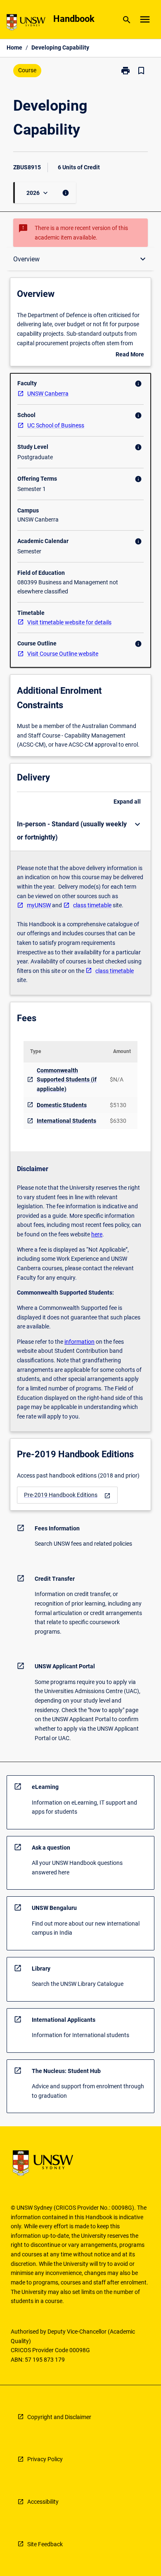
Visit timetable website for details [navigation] (69, 622)
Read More (130, 355)
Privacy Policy (45, 2459)
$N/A (117, 1079)
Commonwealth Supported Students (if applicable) (67, 1080)
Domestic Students (62, 1105)
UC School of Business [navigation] (56, 425)
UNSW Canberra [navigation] (48, 394)
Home (14, 47)
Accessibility (43, 2502)
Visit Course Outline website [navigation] (63, 654)
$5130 (118, 1105)
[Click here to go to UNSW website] (26, 24)
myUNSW (39, 905)
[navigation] (67, 1495)
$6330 (118, 1121)
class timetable (92, 905)
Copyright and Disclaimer (59, 2417)
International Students (66, 1121)
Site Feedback (45, 2544)
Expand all (127, 802)
